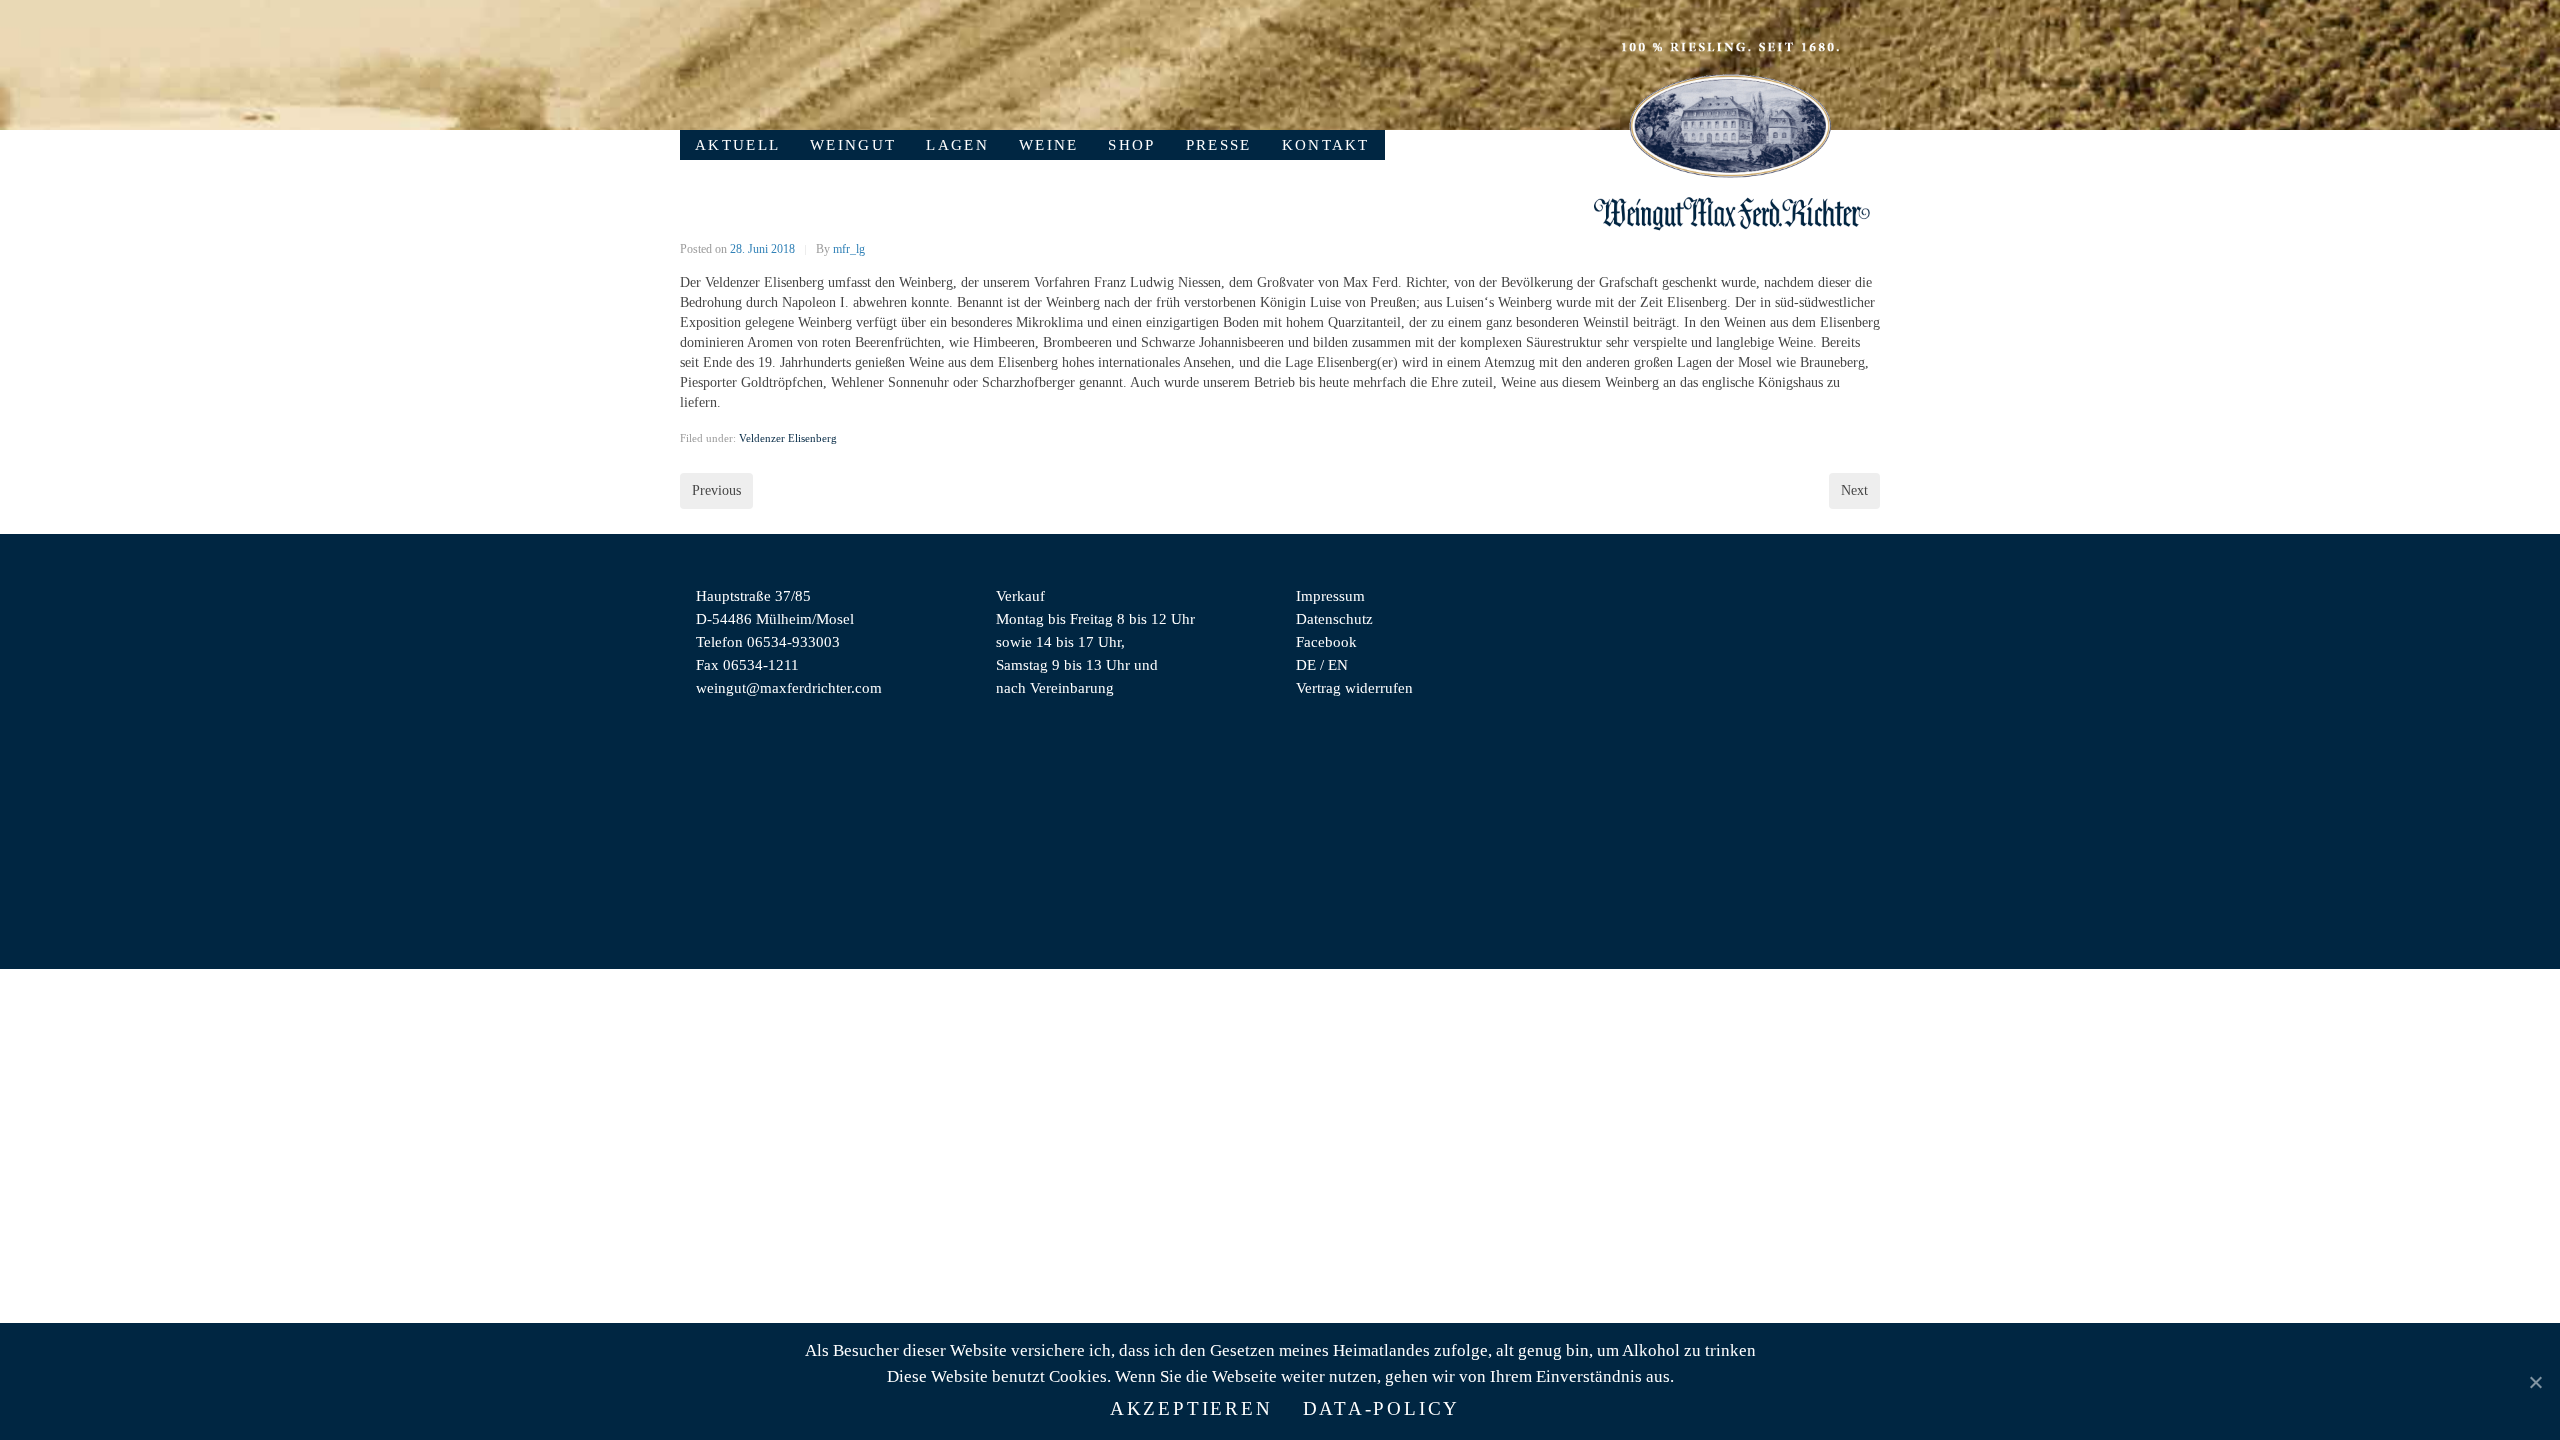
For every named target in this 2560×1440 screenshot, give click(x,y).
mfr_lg (849, 249)
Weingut (853, 144)
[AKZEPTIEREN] (2535, 1382)
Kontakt (1326, 144)
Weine (1049, 144)
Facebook (1326, 641)
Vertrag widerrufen (1354, 687)
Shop (1131, 144)
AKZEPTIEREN (1191, 1408)
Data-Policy (1382, 1408)
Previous (716, 490)
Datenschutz (1334, 618)
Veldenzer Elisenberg (788, 438)
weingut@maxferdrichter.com (789, 687)
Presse (1219, 144)
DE (1306, 664)
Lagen (957, 144)
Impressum (1330, 595)
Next (1854, 490)
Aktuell (737, 144)
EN (1338, 664)
